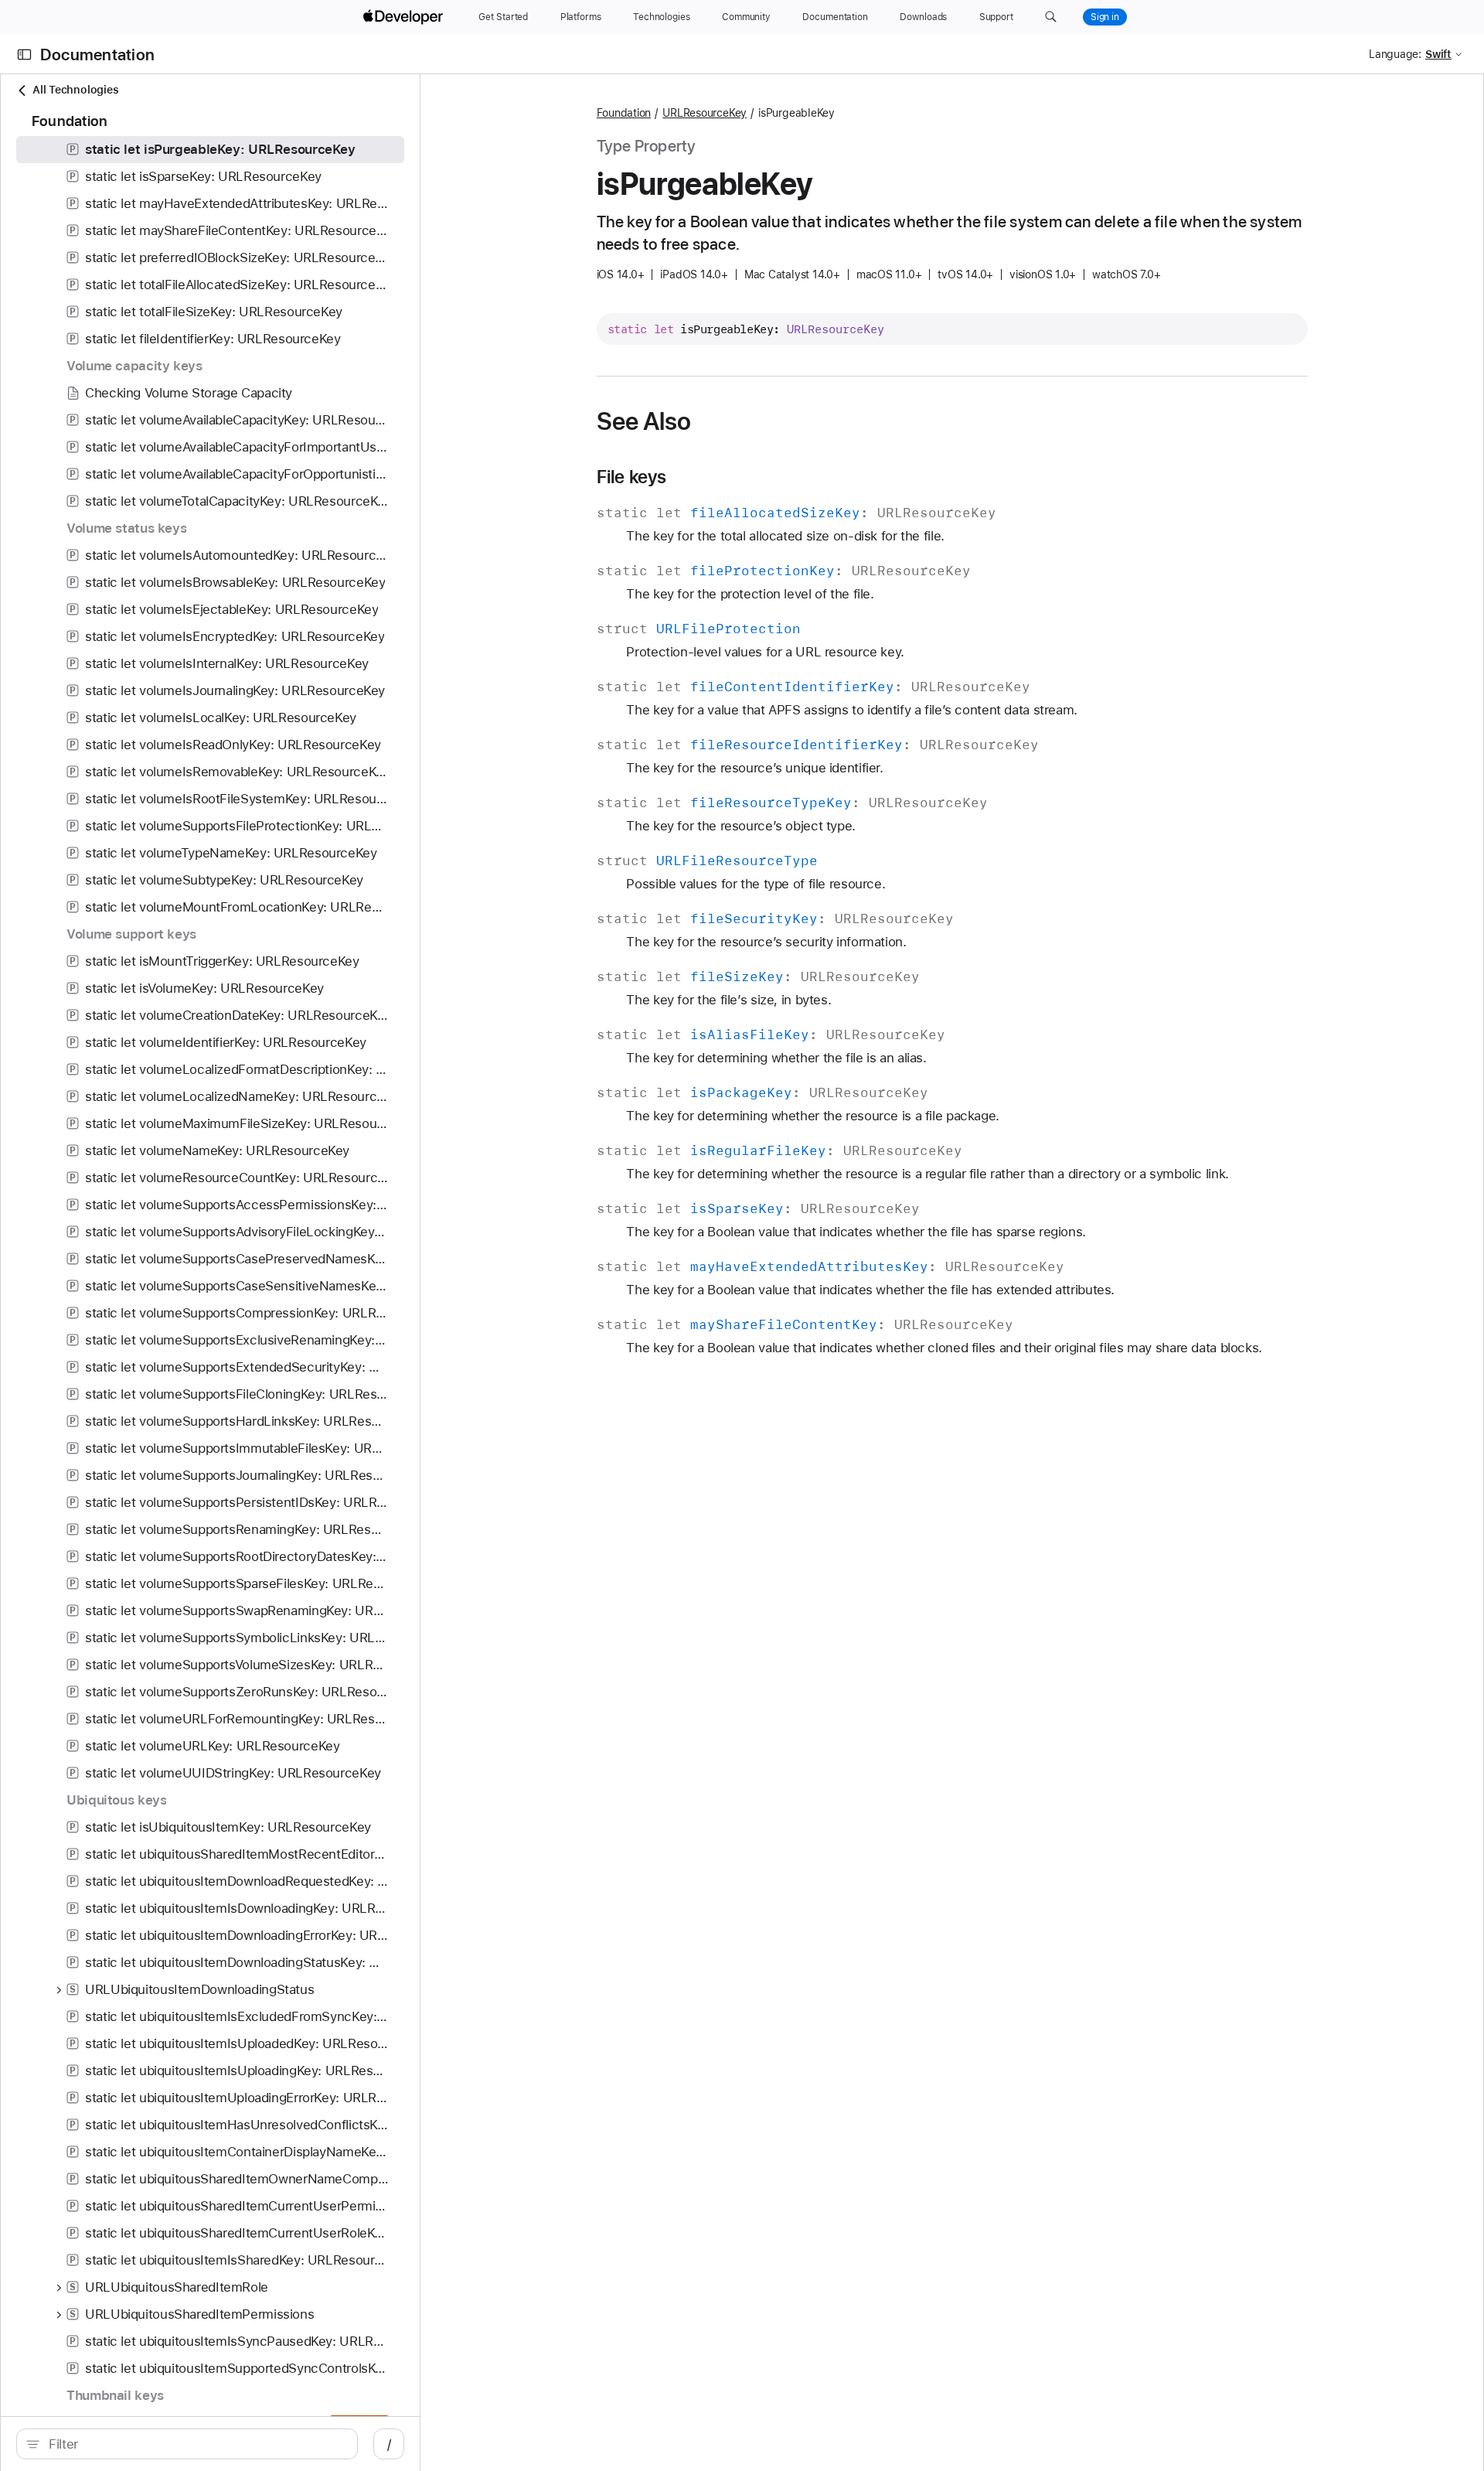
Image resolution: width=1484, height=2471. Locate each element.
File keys (632, 477)
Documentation (97, 55)
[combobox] (195, 2444)
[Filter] (195, 2444)
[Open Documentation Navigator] (24, 55)
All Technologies (75, 90)
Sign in (1105, 17)
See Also (644, 421)
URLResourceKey (705, 113)
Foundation (624, 113)
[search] (187, 2444)
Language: (1395, 54)
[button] (1051, 17)
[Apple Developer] (405, 17)
